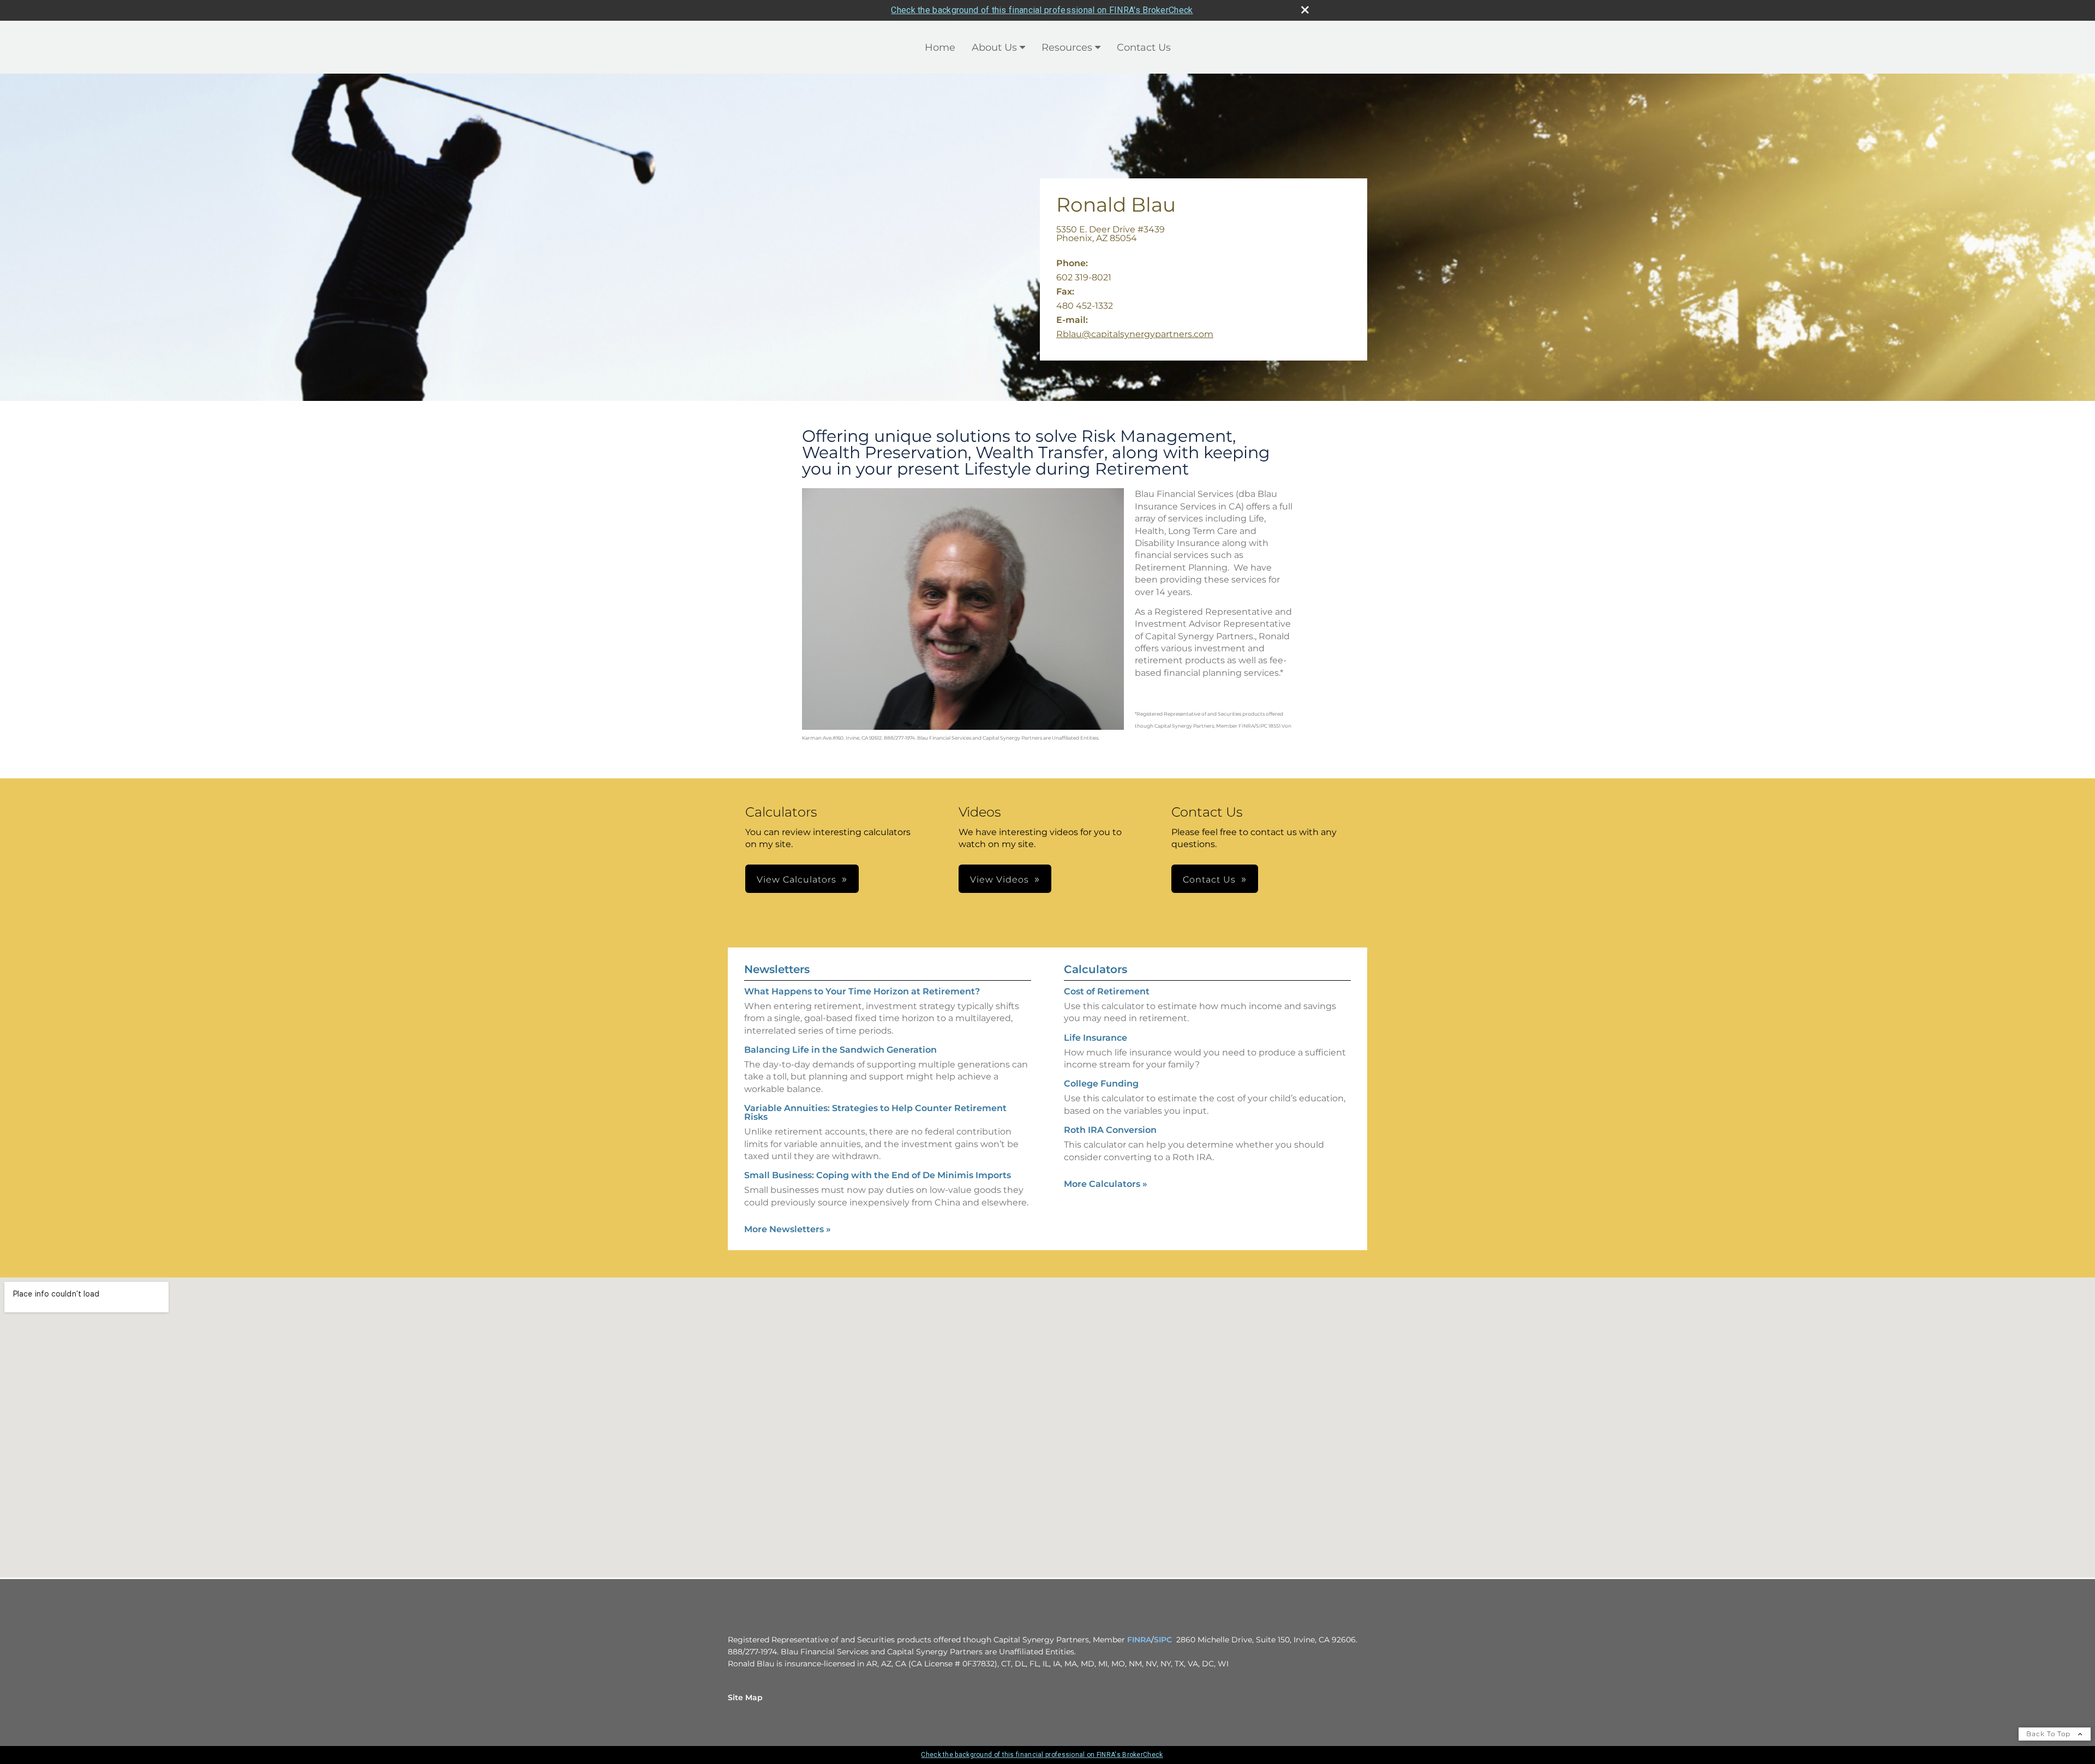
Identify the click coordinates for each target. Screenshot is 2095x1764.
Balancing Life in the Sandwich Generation (840, 1050)
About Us (994, 47)
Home (940, 47)
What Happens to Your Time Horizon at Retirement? (862, 991)
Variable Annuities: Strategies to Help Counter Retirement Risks (875, 1112)
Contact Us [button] (1209, 880)
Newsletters (777, 969)
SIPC (1163, 1640)
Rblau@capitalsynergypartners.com (1135, 334)
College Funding (1101, 1084)
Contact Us (1144, 47)
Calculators (1096, 969)
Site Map (745, 1697)
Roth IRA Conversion (1110, 1130)
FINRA (1139, 1640)
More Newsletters (788, 1229)
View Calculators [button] (797, 880)
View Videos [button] (999, 880)
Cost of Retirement (1107, 991)
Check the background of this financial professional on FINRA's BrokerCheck (1042, 10)
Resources (1067, 47)
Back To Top (2049, 1734)
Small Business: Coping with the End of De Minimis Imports (878, 1175)
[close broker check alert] (1305, 10)
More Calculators (1106, 1184)
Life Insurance (1096, 1038)
